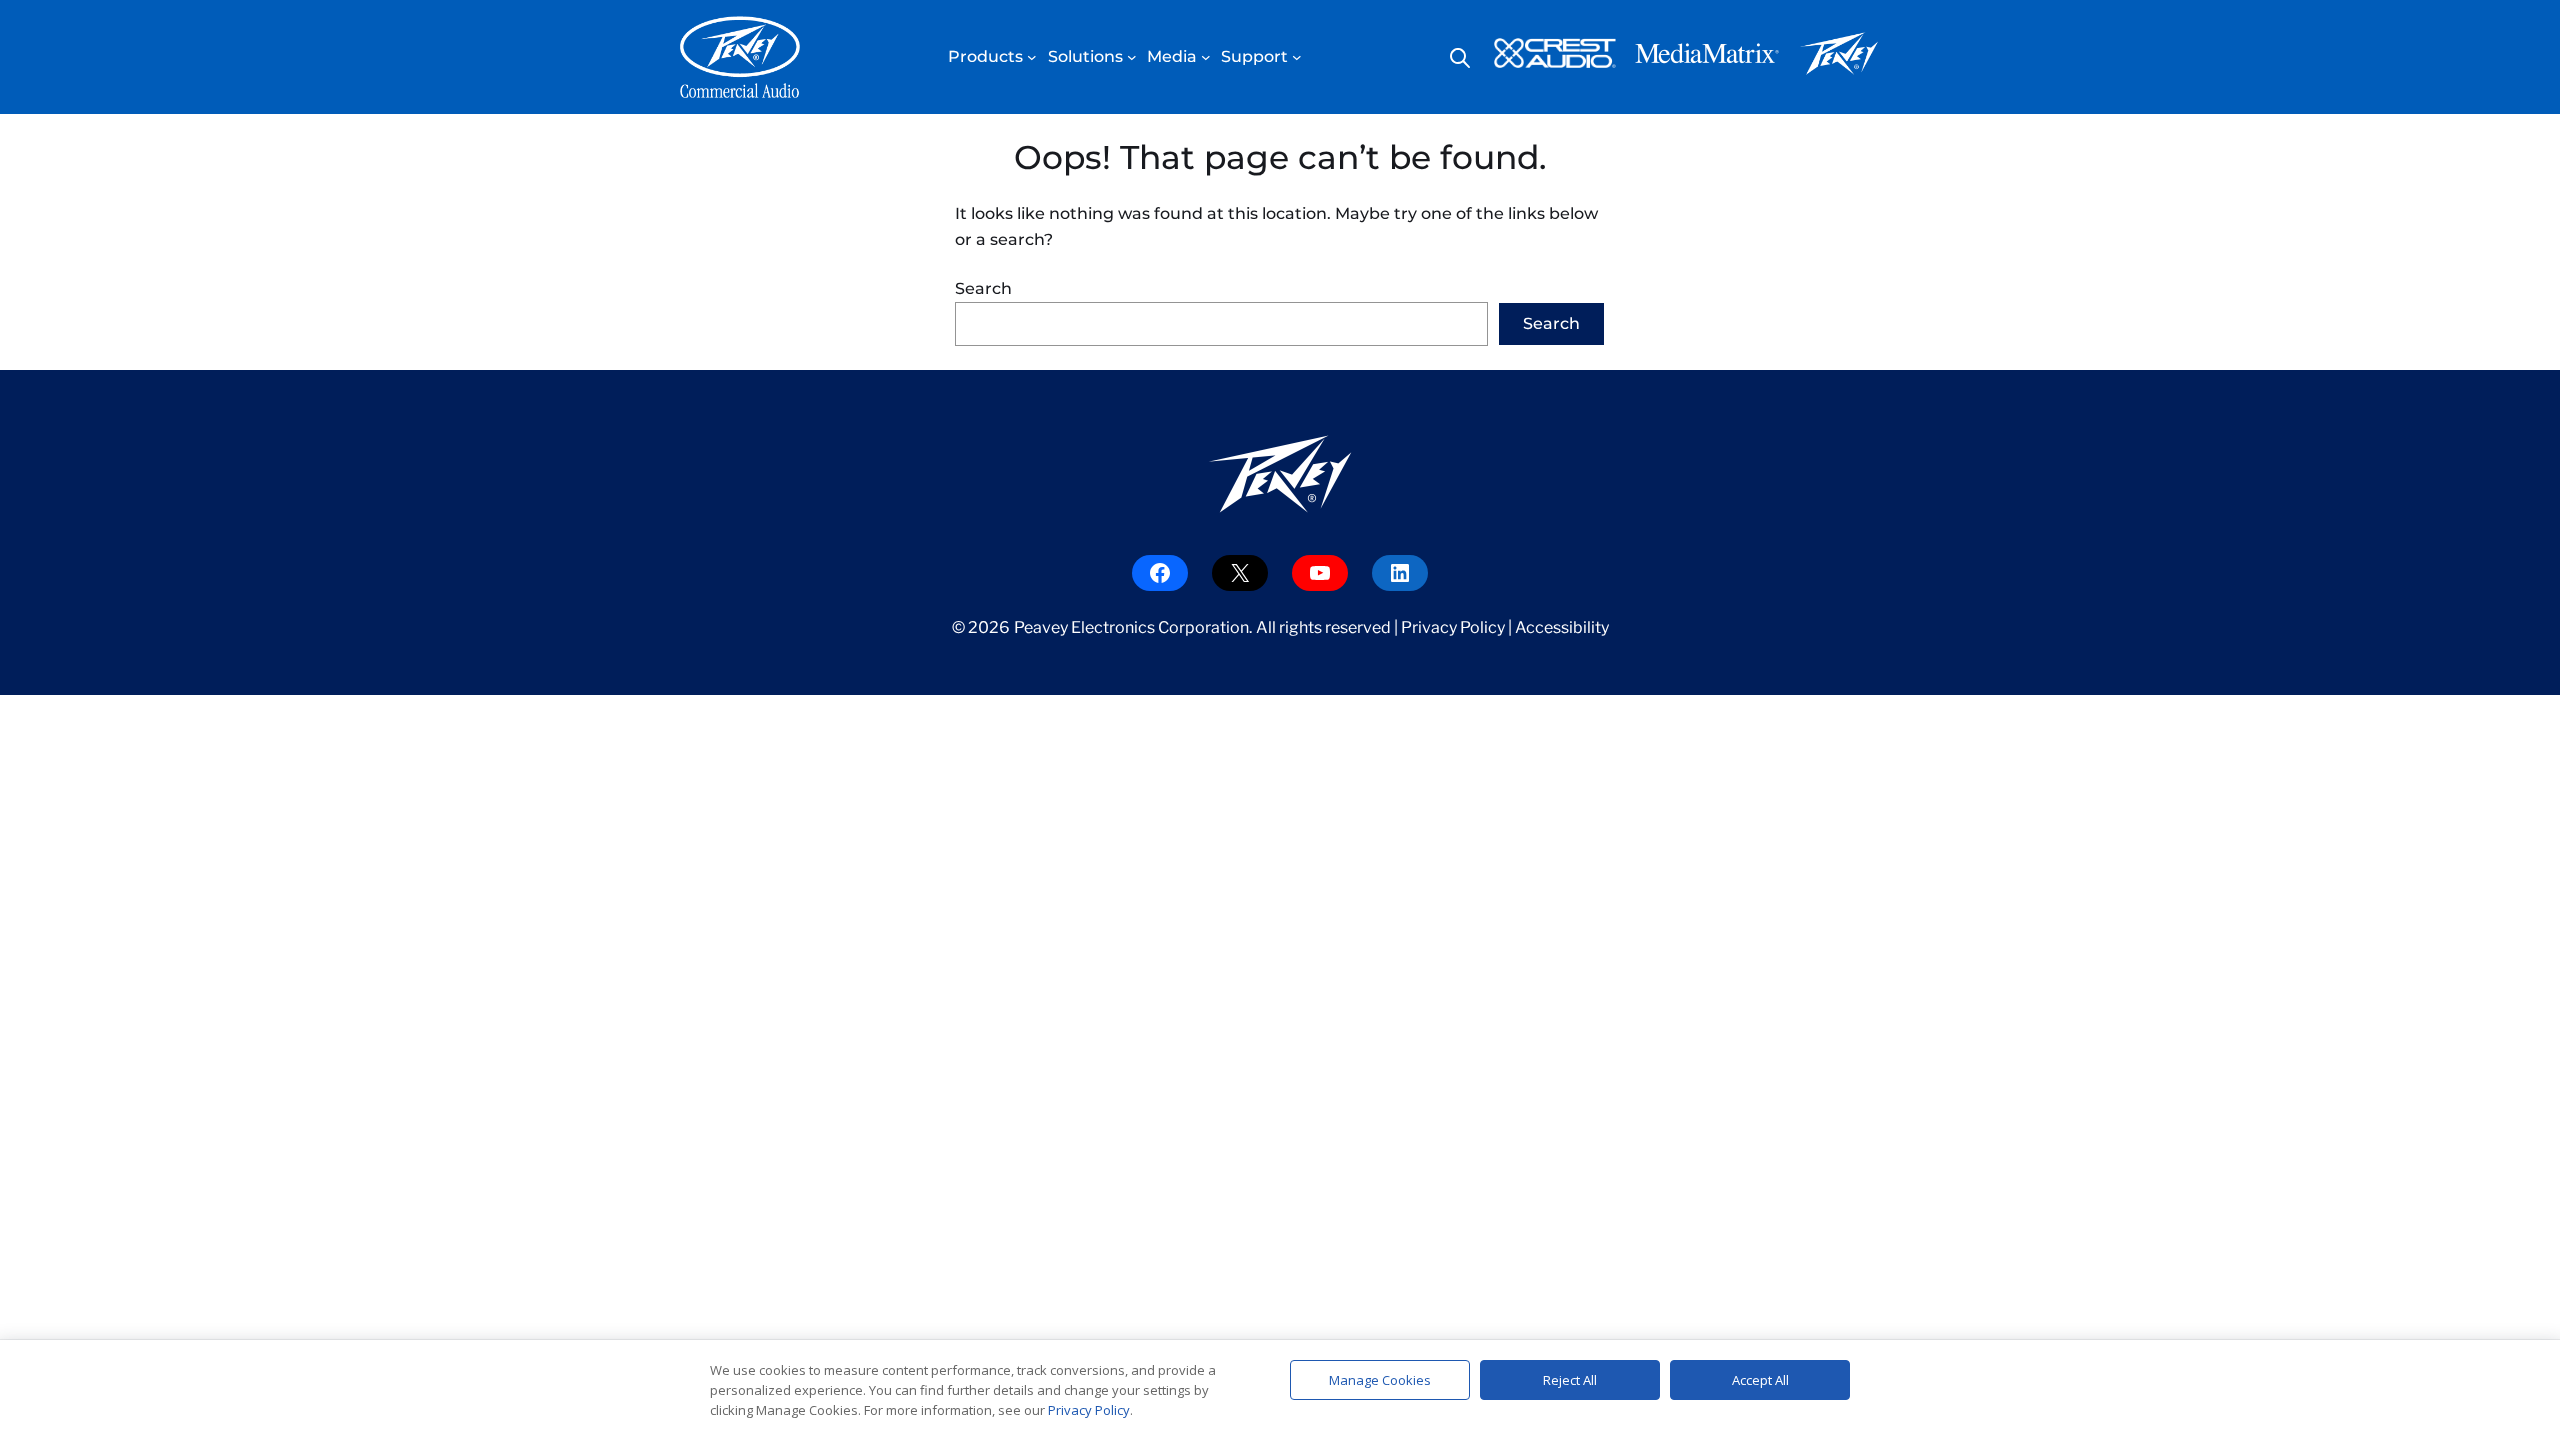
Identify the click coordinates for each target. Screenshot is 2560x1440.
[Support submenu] (1297, 57)
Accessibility (1562, 627)
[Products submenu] (1032, 57)
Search (983, 288)
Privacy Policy (1453, 627)
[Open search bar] (1460, 58)
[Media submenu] (1206, 57)
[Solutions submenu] (1132, 57)
